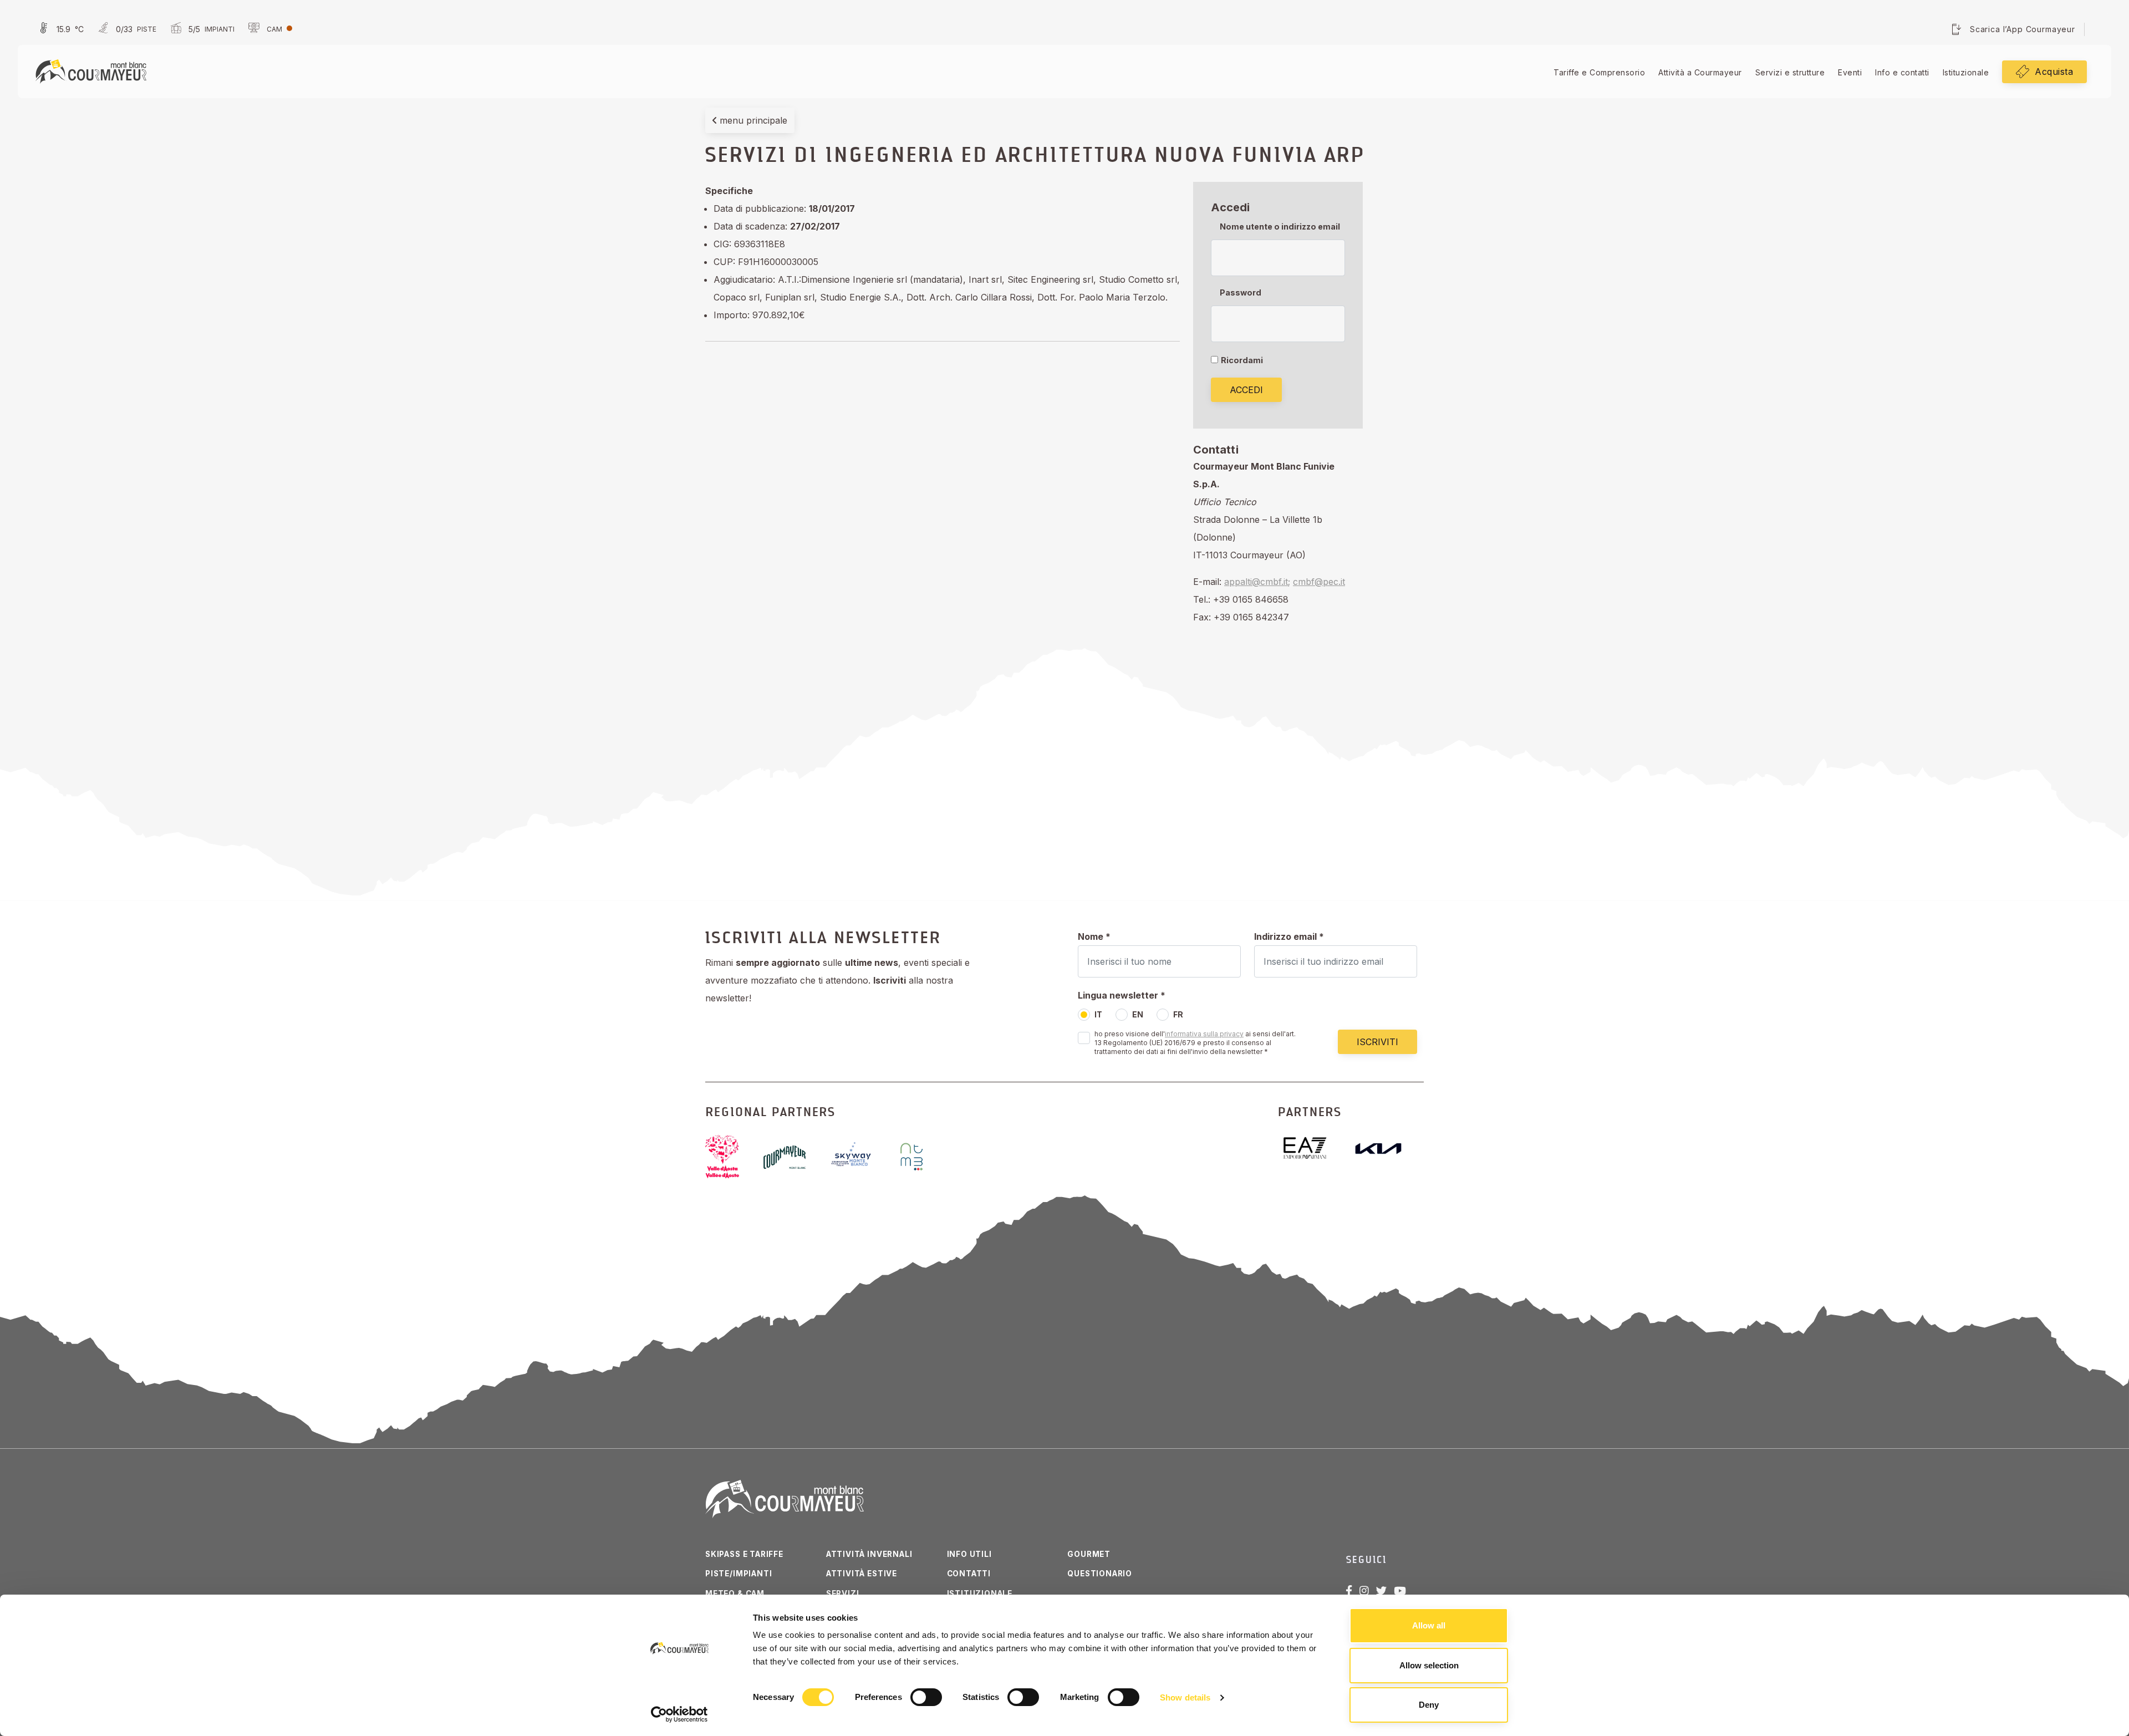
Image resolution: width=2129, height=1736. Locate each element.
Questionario (1100, 1574)
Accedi (1246, 390)
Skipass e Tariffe (744, 1554)
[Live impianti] (201, 29)
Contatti (969, 1574)
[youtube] (1400, 1591)
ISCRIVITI (1377, 1042)
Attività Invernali (869, 1554)
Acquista (2054, 72)
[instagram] (1364, 1591)
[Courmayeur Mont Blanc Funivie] (91, 70)
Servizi (843, 1594)
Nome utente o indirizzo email (1280, 226)
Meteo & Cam (735, 1594)
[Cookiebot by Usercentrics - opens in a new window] (679, 1714)
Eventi (1850, 72)
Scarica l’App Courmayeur (2023, 29)
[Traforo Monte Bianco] (921, 1157)
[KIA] (1387, 1149)
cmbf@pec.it (1319, 582)
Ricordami (1242, 360)
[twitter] (1381, 1591)
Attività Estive (862, 1574)
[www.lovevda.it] (731, 1157)
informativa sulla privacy (1204, 1034)
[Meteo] (60, 29)
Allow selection (1429, 1665)
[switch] (926, 1697)
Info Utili (969, 1554)
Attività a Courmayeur (1700, 72)
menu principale (752, 120)
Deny (1429, 1705)
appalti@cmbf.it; (1257, 582)
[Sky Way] (861, 1157)
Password (1241, 292)
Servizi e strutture (1790, 72)
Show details (1185, 1697)
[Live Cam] (269, 29)
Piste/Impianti (738, 1574)
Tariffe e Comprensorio (1599, 72)
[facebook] (1349, 1591)
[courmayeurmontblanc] (793, 1157)
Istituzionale (1966, 72)
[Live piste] (126, 29)
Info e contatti (1902, 72)
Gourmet (1089, 1554)
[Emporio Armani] (1314, 1148)
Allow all (1429, 1625)
